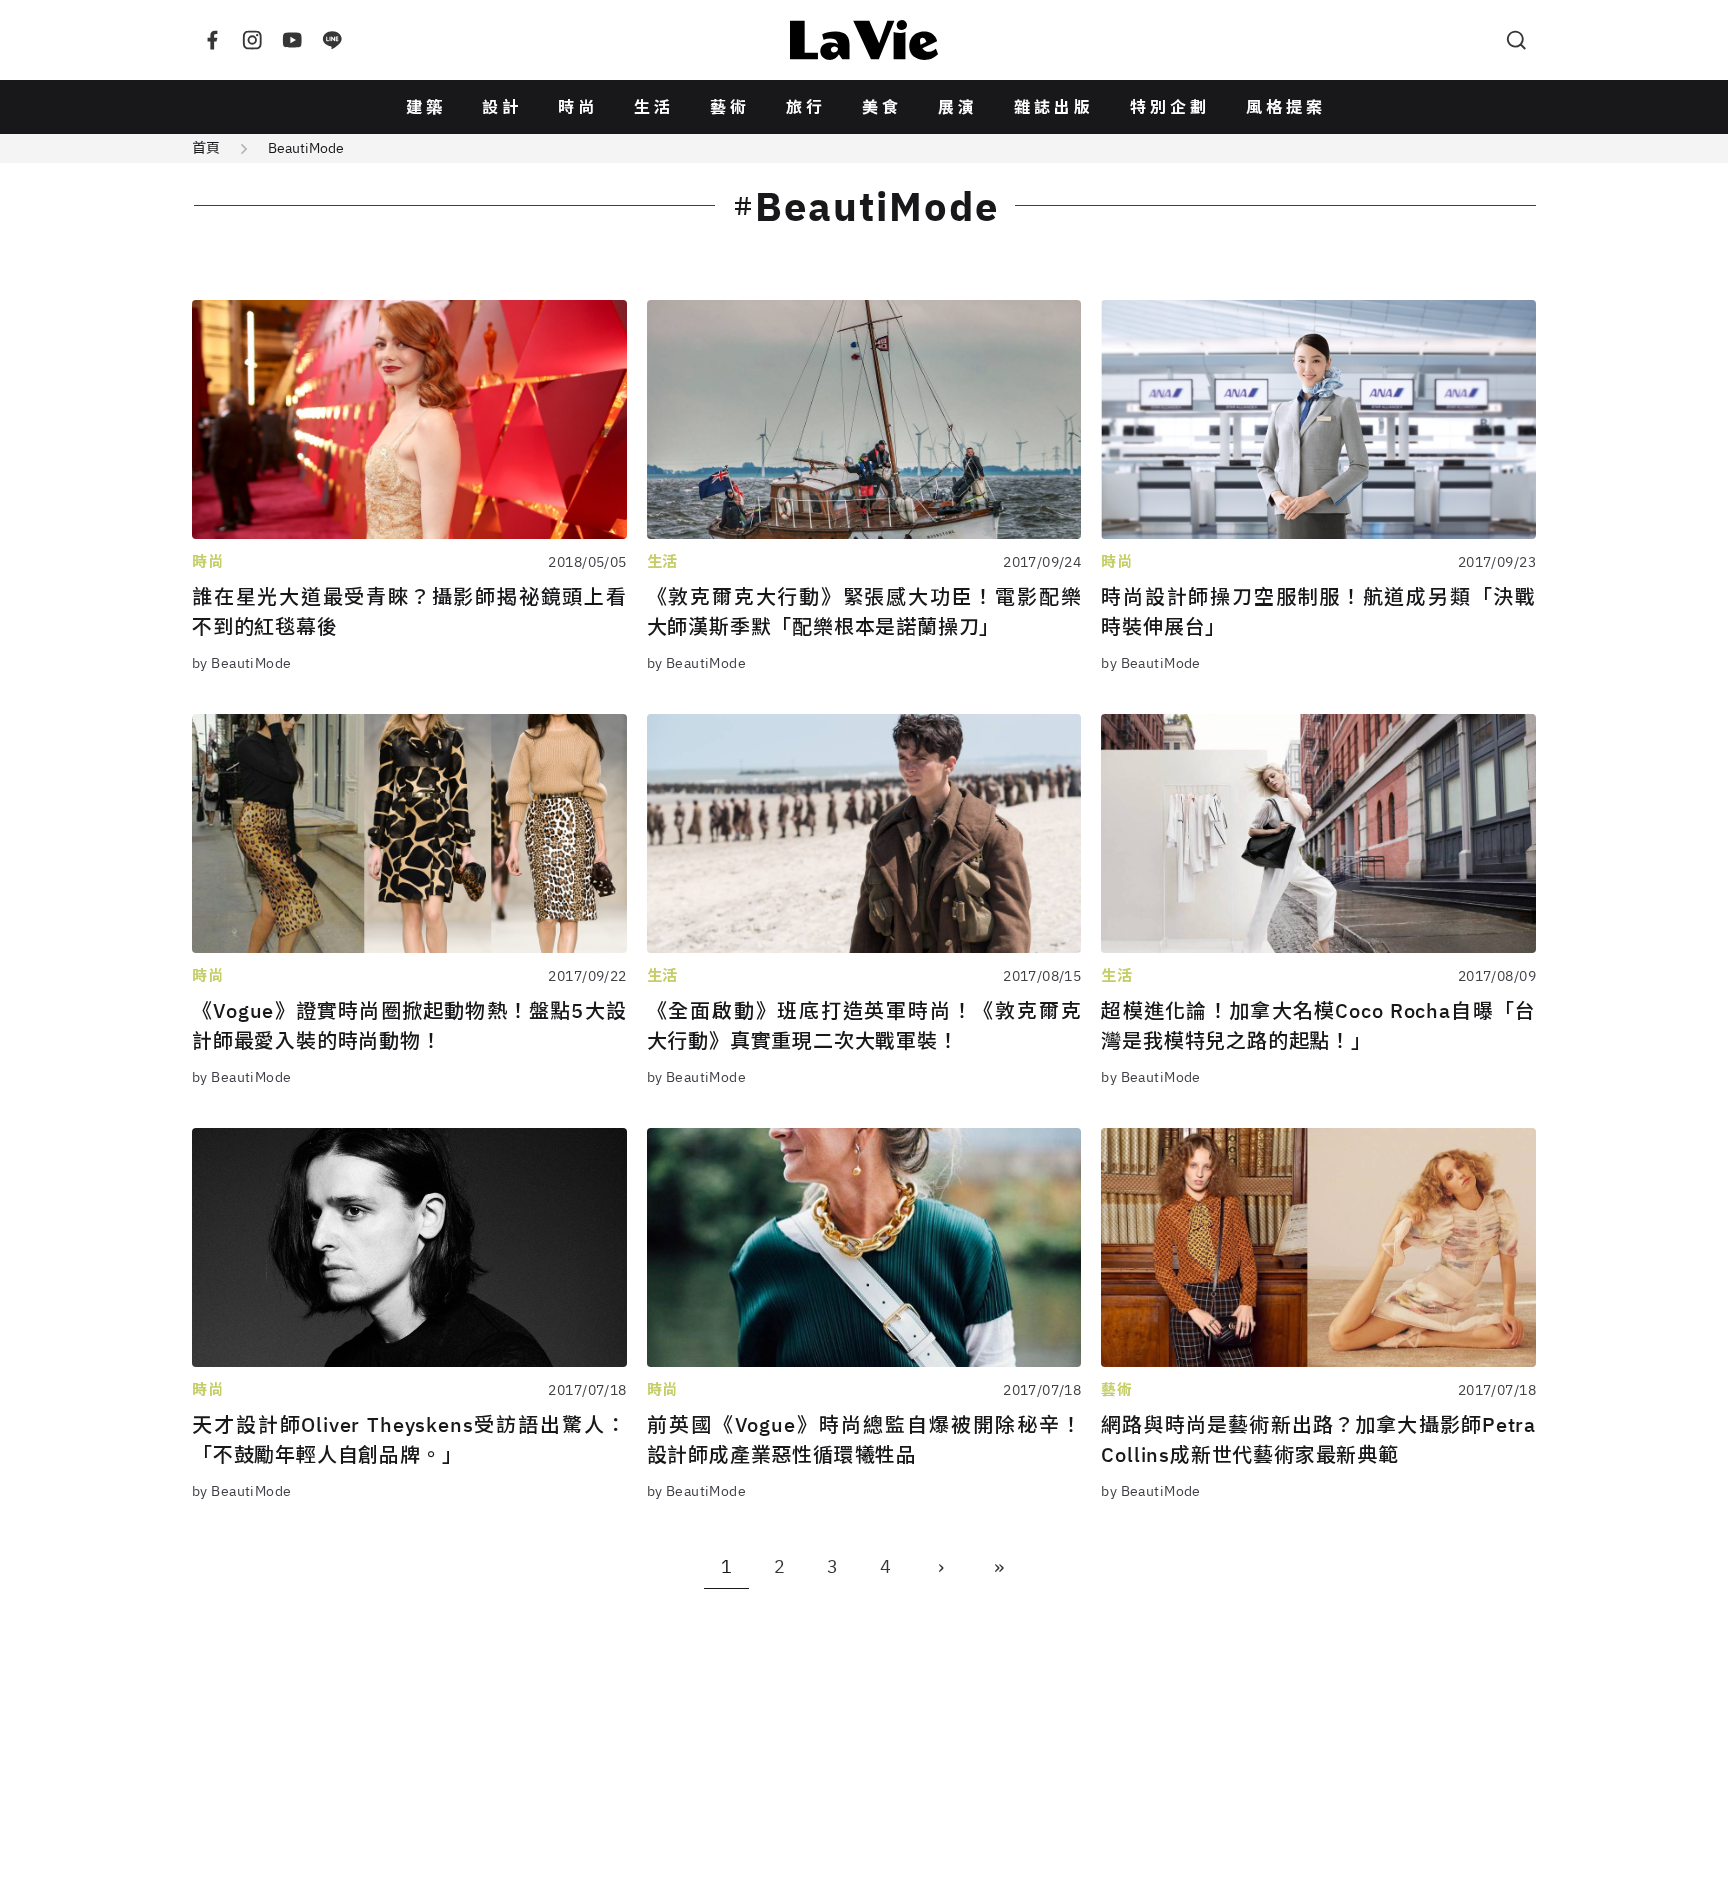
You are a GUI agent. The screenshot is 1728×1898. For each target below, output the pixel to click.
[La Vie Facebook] (212, 40)
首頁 (206, 148)
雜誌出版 (1054, 107)
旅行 (806, 107)
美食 (882, 107)
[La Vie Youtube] (292, 40)
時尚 (578, 107)
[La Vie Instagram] (252, 40)
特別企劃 (1170, 107)
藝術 (730, 107)
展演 (958, 107)
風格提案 (1286, 107)
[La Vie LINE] (332, 40)
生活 (654, 107)
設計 (502, 107)
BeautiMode (306, 148)
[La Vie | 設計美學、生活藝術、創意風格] (864, 40)
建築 (426, 107)
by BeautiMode (241, 663)
